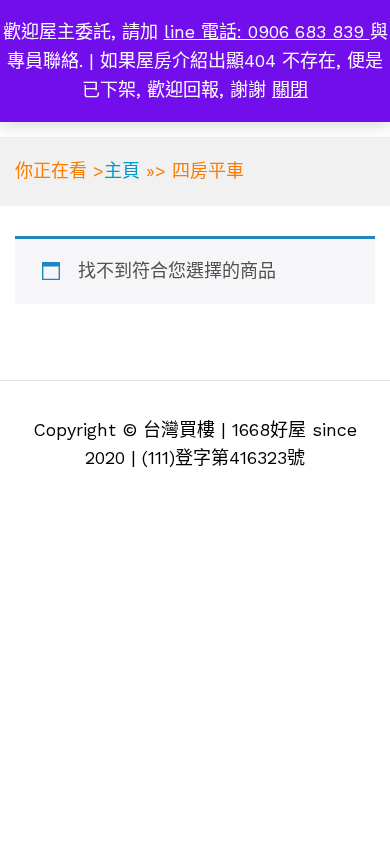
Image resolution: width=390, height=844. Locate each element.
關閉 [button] (290, 89)
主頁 (122, 170)
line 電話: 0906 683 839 (267, 31)
